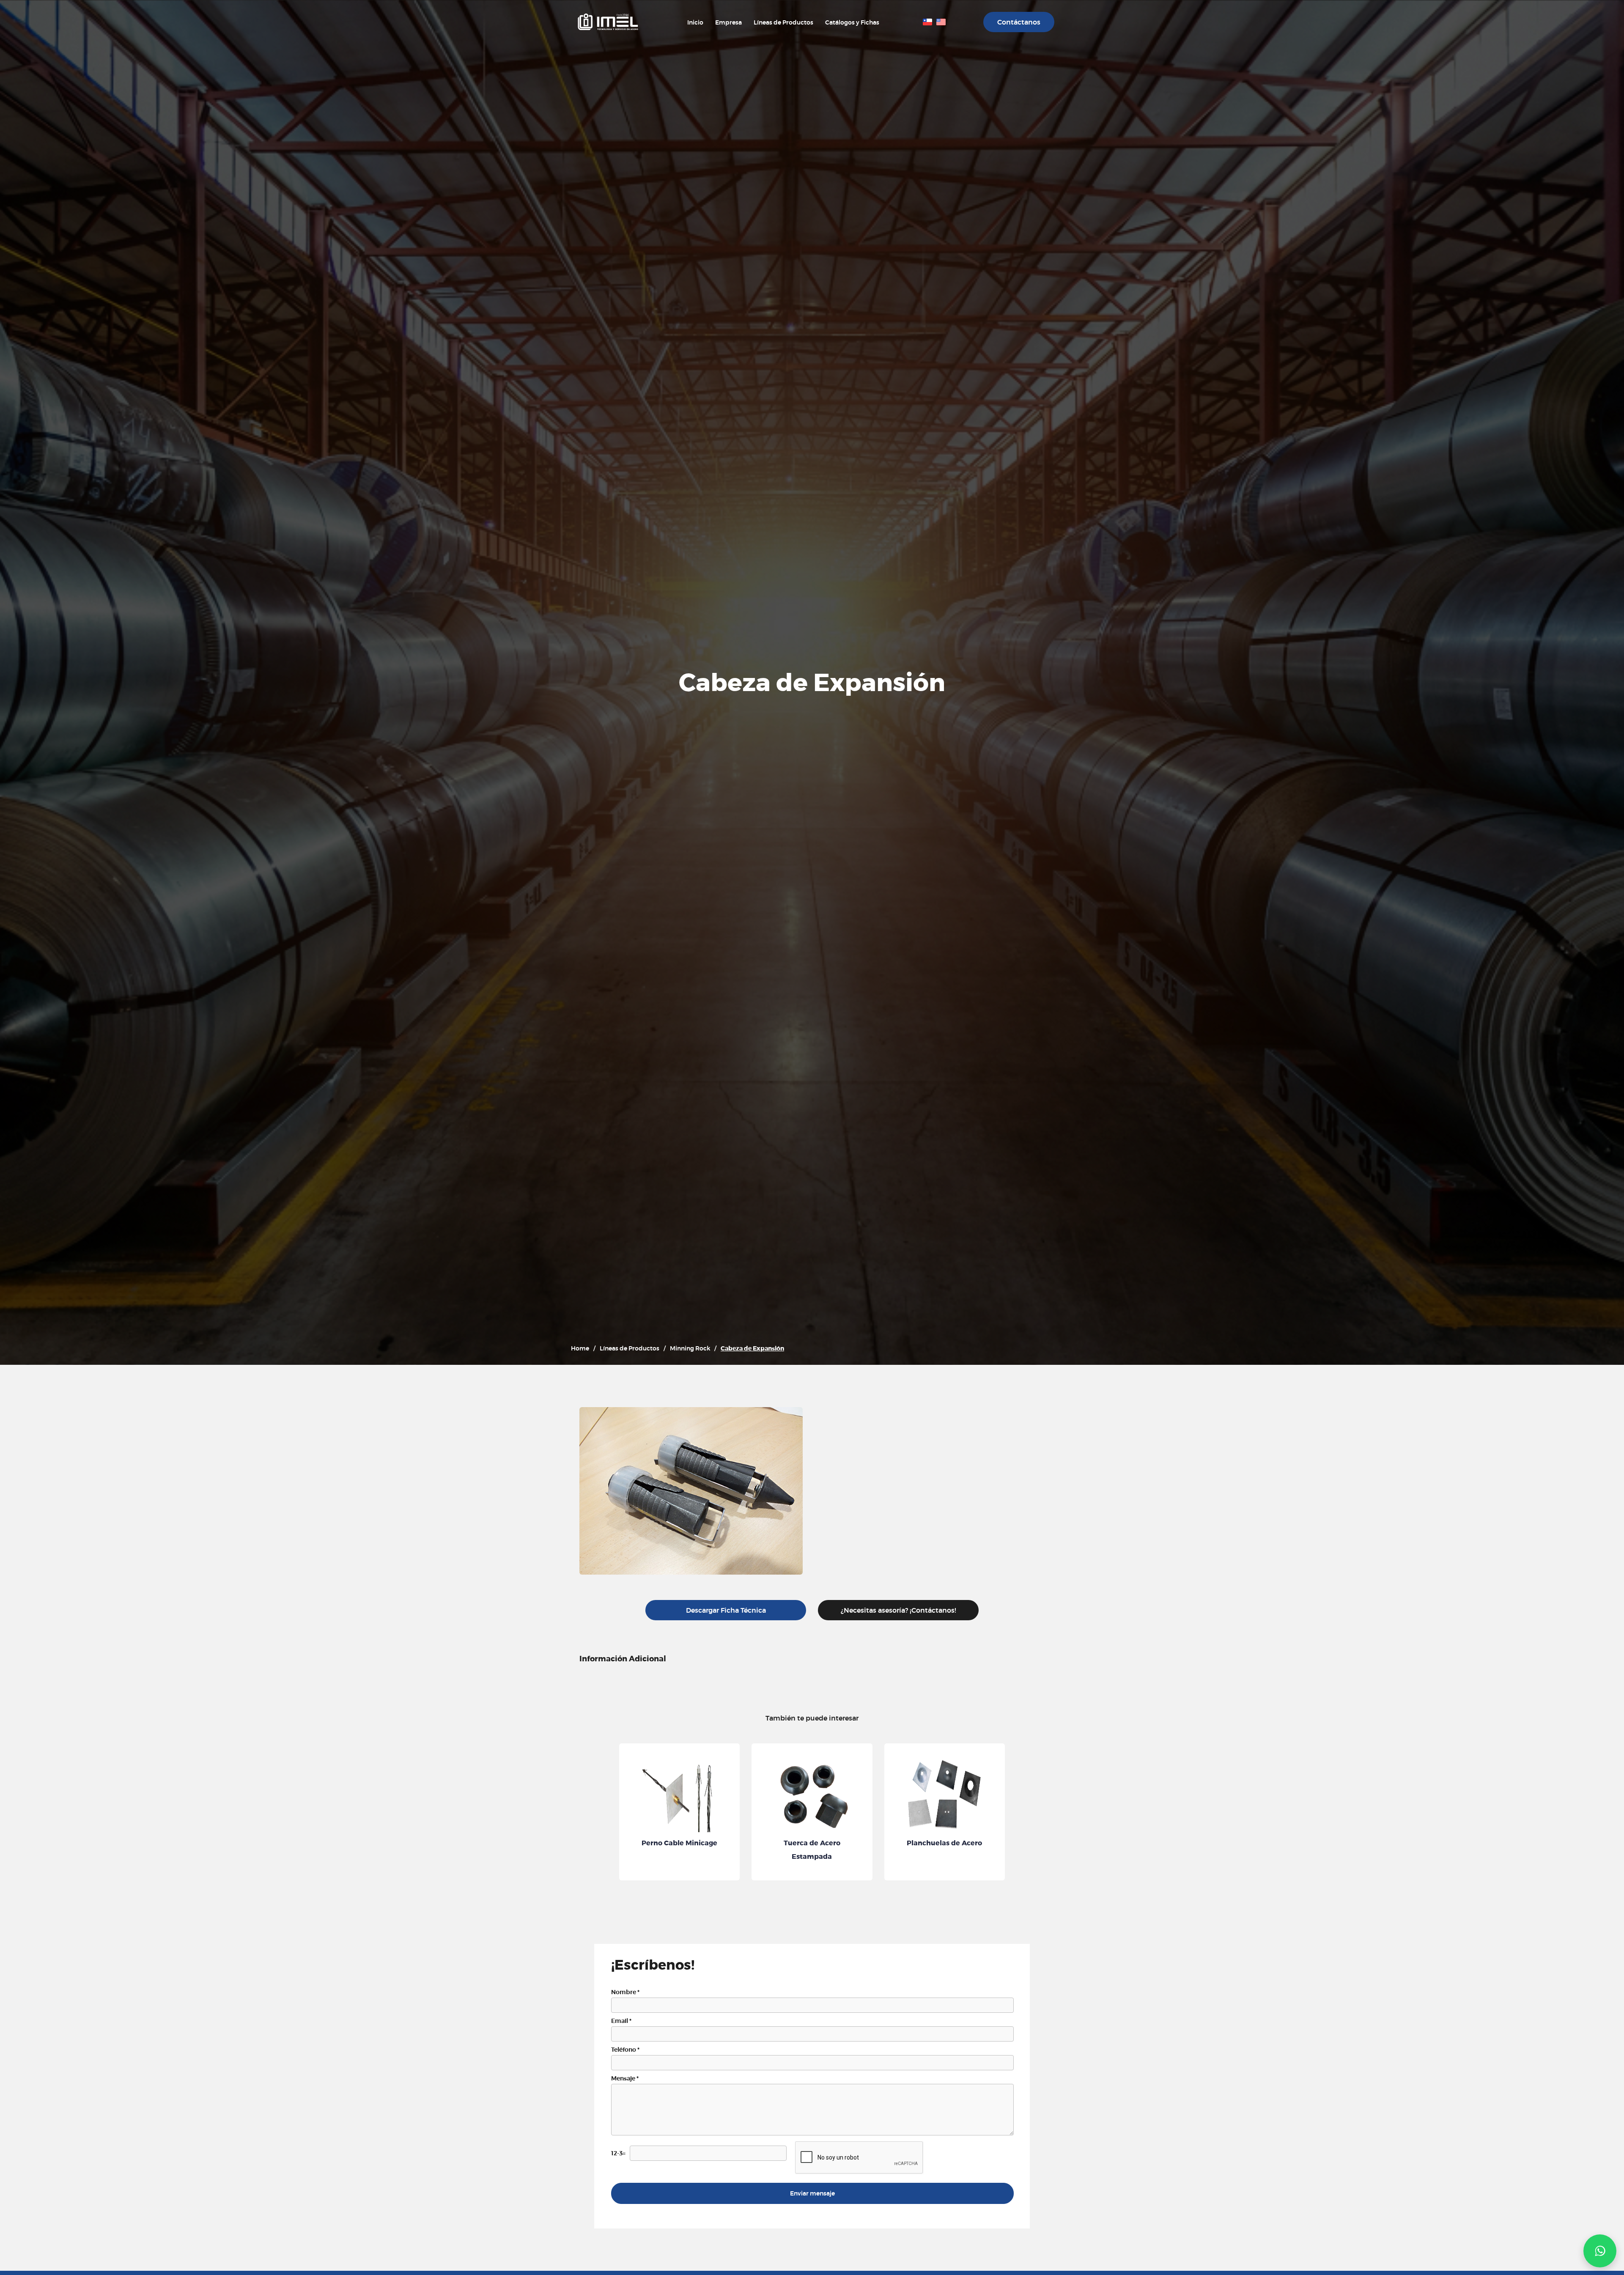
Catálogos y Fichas (852, 22)
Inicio (695, 22)
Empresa (728, 22)
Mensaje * (625, 2078)
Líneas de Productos (783, 22)
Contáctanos (1019, 22)
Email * (621, 2021)
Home (580, 1348)
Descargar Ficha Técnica (726, 1610)
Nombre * (625, 1992)
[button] (1600, 2251)
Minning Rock (690, 1348)
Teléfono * (625, 2050)
